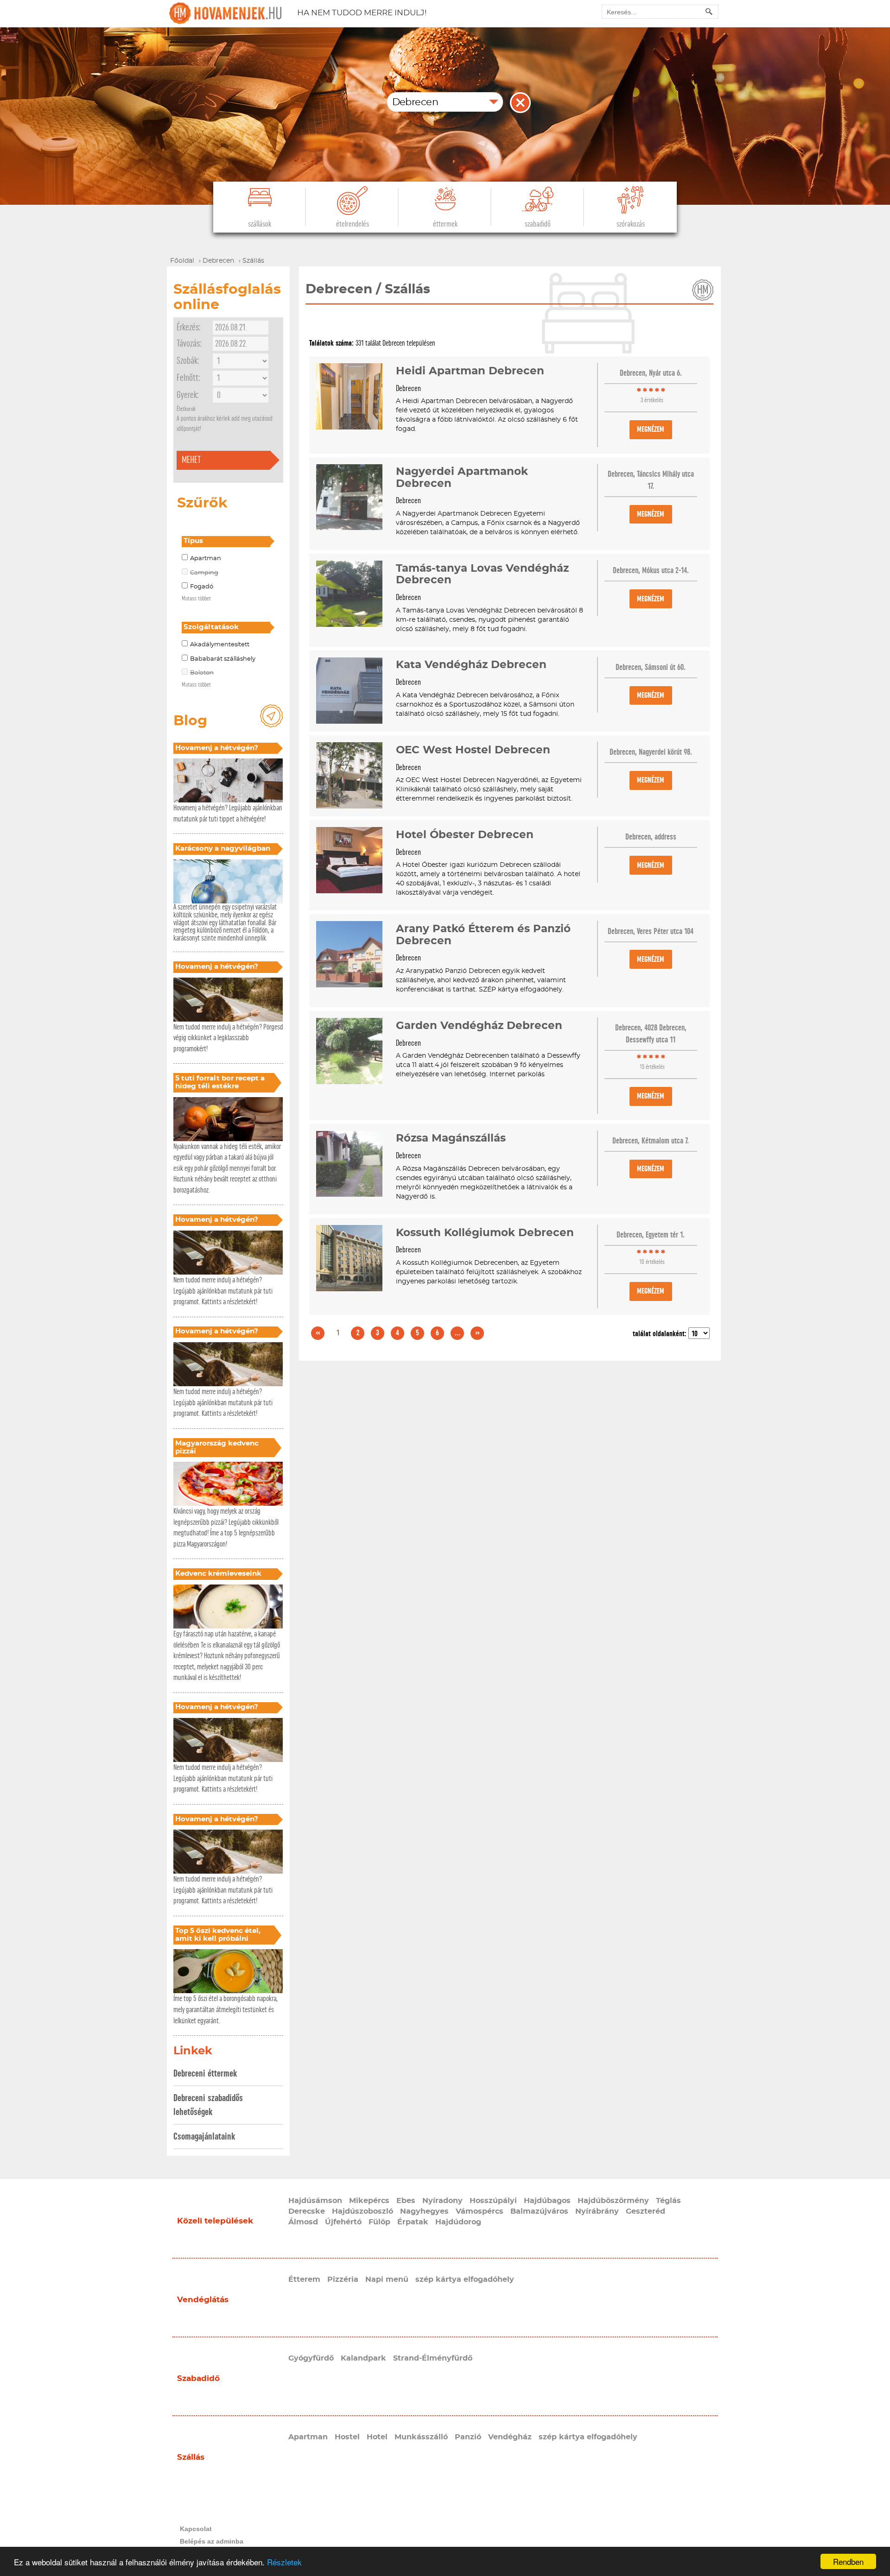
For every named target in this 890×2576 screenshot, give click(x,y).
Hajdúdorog (458, 2222)
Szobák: (188, 361)
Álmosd (303, 2222)
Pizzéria (343, 2279)
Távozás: (189, 344)
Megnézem (651, 429)
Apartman (206, 559)
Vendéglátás (203, 2300)
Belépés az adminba (212, 2541)
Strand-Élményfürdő (433, 2358)
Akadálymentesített (220, 645)
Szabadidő (538, 224)
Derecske (307, 2211)
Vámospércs (480, 2211)
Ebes (406, 2201)
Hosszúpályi (493, 2201)
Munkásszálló (421, 2437)
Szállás (191, 2457)
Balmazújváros (539, 2211)
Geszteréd (645, 2211)
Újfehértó (343, 2222)
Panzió (468, 2437)
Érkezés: (188, 327)
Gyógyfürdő (311, 2358)
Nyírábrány (597, 2211)
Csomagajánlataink (204, 2137)
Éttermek (445, 224)
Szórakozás (631, 224)
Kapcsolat (196, 2529)
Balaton (202, 673)
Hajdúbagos (547, 2201)
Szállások (260, 224)
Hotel (377, 2437)
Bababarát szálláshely (223, 659)
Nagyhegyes (424, 2211)
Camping (204, 573)
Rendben (848, 2561)
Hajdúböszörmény (613, 2201)
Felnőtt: (188, 378)
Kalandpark (363, 2358)
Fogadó (202, 587)
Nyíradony (442, 2201)
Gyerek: (188, 395)
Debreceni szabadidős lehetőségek (208, 2105)
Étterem (304, 2279)
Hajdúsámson (315, 2201)
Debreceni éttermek (205, 2074)
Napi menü (387, 2279)
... (458, 1333)
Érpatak (413, 2222)
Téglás (668, 2201)
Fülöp (379, 2222)
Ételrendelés (353, 224)
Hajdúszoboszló (362, 2211)
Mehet (191, 460)
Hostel (347, 2437)
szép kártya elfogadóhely (465, 2279)
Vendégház (510, 2437)
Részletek (284, 2562)
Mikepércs (369, 2201)
